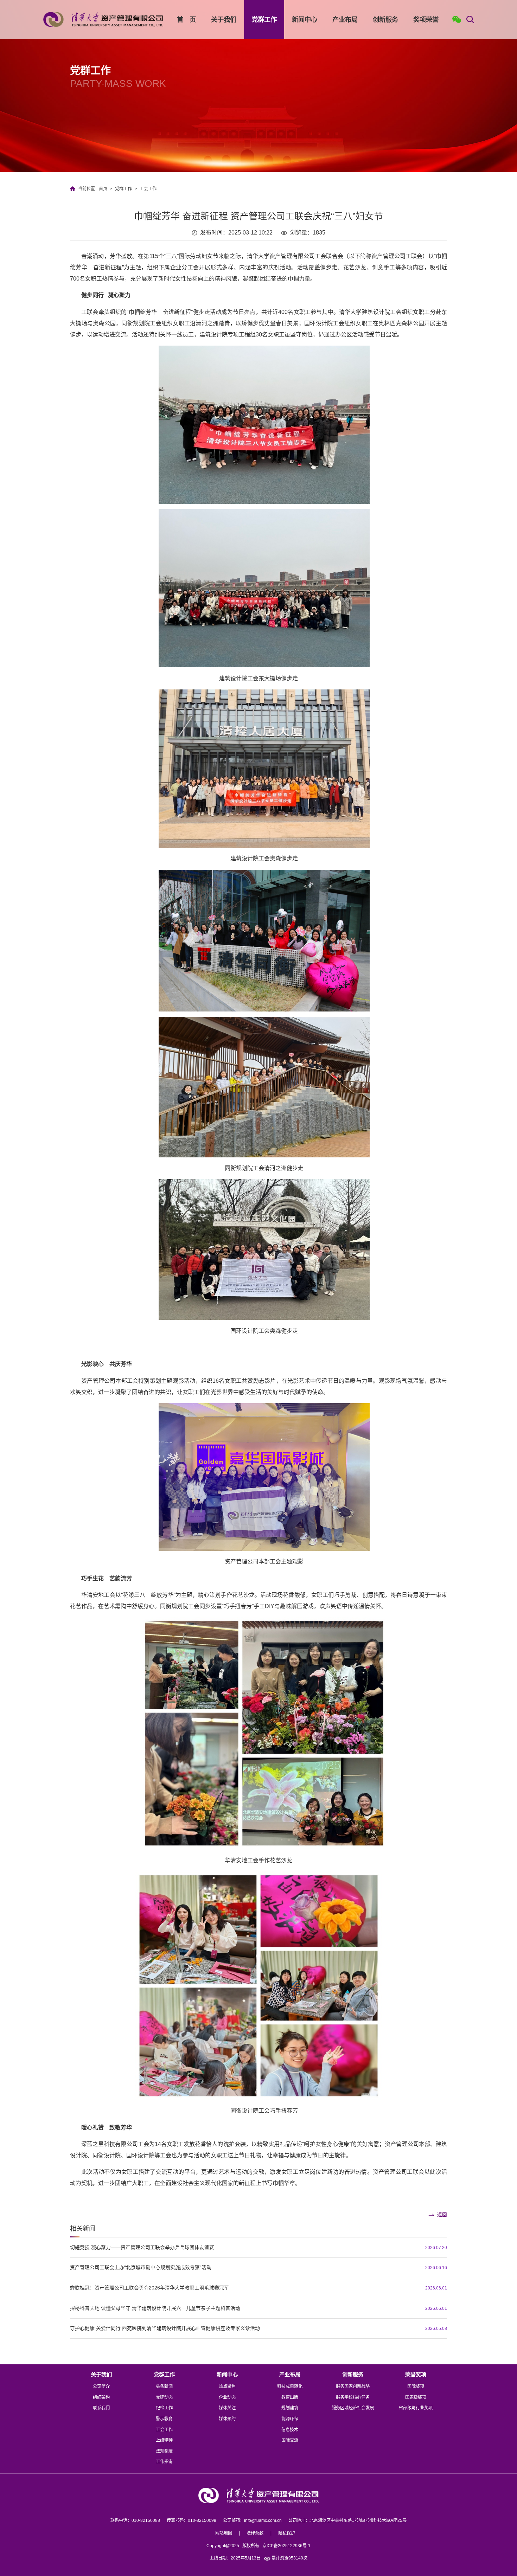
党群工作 (264, 20)
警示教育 (164, 2419)
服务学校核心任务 (353, 2397)
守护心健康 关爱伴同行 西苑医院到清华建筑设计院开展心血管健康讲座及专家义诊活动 (165, 2328)
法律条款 (255, 2533)
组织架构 (101, 2397)
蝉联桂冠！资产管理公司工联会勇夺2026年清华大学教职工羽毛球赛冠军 (149, 2288)
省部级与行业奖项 (416, 2408)
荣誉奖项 (416, 2374)
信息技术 (290, 2430)
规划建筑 (290, 2408)
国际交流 (290, 2440)
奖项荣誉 (426, 20)
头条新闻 (164, 2387)
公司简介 (101, 2387)
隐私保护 (287, 2533)
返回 (442, 2215)
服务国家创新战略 (353, 2387)
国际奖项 (416, 2387)
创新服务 (385, 20)
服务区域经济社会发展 (353, 2408)
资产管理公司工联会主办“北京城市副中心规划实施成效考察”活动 (141, 2267)
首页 (103, 189)
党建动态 (164, 2397)
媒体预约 (227, 2419)
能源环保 (290, 2419)
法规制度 (164, 2451)
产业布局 (345, 20)
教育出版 (290, 2397)
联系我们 (101, 2408)
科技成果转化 (290, 2387)
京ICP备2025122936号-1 (286, 2546)
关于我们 (224, 20)
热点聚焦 (227, 2387)
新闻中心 (305, 20)
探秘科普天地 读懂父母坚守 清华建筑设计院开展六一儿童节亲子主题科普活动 (155, 2308)
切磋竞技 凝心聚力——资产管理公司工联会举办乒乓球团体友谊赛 (142, 2247)
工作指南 (164, 2462)
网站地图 (224, 2533)
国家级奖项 (416, 2397)
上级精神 (164, 2440)
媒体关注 (227, 2408)
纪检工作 (164, 2408)
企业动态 (227, 2397)
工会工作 (148, 189)
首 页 (186, 20)
